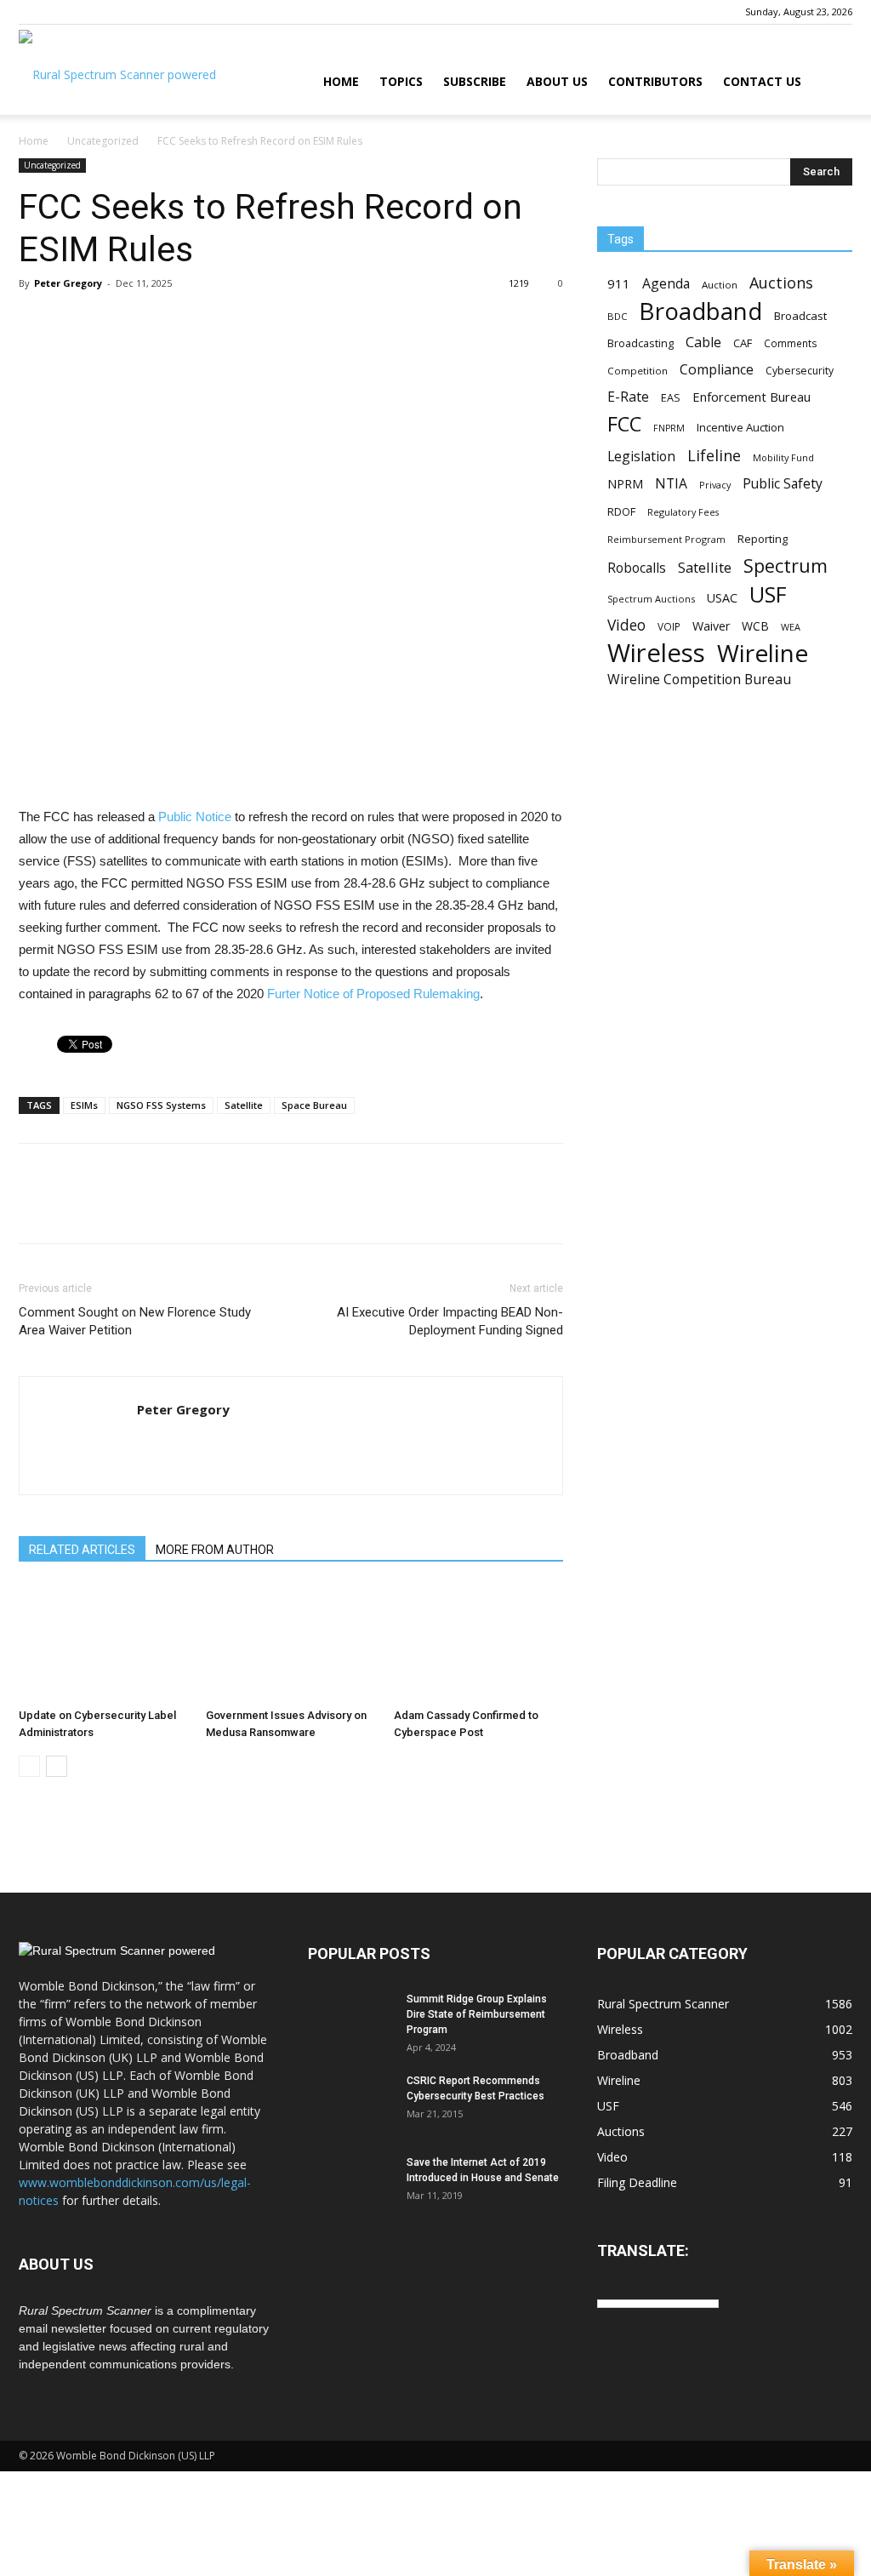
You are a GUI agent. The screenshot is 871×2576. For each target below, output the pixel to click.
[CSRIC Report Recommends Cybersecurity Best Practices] (350, 2103)
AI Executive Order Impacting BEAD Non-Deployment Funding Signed (450, 1321)
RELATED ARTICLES (82, 1550)
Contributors (655, 81)
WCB (755, 626)
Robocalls (637, 568)
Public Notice (195, 817)
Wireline (763, 653)
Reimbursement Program (666, 539)
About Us (557, 81)
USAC (722, 598)
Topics (401, 81)
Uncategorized (103, 141)
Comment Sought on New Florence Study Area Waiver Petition (135, 1321)
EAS (671, 397)
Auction (720, 285)
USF (768, 594)
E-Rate (628, 397)
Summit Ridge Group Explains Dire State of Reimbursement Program (477, 2014)
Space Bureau (314, 1105)
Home (341, 81)
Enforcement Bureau (751, 397)
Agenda (666, 284)
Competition (638, 371)
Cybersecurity (800, 371)
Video (626, 625)
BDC (617, 316)
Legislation (641, 457)
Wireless (656, 653)
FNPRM (669, 428)
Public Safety (783, 484)
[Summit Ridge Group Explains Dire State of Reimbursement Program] (350, 2021)
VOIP (669, 626)
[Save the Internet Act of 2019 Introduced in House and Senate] (350, 2185)
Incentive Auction (740, 427)
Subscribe (475, 81)
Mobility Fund (783, 457)
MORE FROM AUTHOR (215, 1550)
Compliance (717, 370)
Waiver (711, 626)
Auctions (781, 283)
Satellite (244, 1105)
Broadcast (800, 316)
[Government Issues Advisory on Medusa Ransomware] (290, 1643)
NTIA (671, 484)
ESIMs (84, 1105)
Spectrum (786, 565)
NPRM (625, 484)
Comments (791, 343)
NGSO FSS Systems (161, 1105)
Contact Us (762, 81)
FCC (624, 424)
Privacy (715, 485)
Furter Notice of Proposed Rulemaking (373, 994)
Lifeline (714, 455)
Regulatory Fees (683, 512)
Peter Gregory (68, 283)
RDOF (621, 511)
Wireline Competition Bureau (699, 680)
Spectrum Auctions (651, 599)
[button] (832, 83)
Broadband (700, 311)
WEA (791, 627)
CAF (743, 343)
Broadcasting (640, 343)
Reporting (763, 539)
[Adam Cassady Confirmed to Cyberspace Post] (478, 1643)
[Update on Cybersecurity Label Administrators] (103, 1643)
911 (619, 283)
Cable (703, 343)
